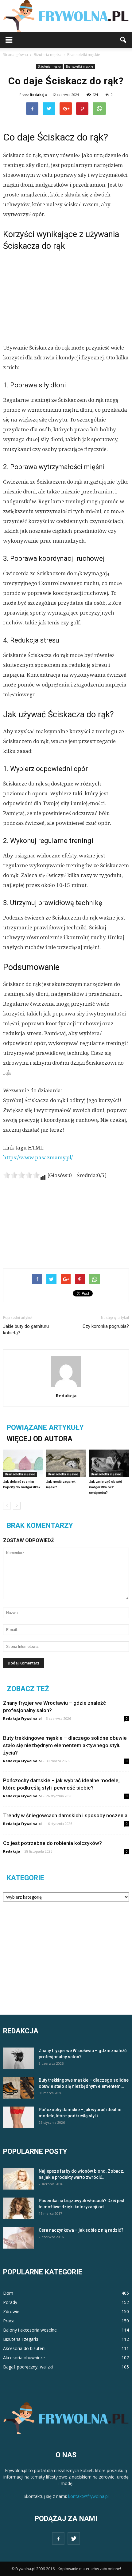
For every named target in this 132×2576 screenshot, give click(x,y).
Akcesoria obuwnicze (24, 2358)
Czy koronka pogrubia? (106, 1326)
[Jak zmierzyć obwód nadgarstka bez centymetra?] (109, 1463)
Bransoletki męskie (80, 66)
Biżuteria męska (49, 66)
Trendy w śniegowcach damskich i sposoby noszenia (65, 1815)
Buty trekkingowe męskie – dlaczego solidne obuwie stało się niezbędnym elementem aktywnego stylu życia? (65, 1745)
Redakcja (38, 95)
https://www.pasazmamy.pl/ (38, 1157)
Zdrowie (11, 2311)
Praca (9, 2321)
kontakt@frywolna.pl (88, 2496)
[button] (123, 40)
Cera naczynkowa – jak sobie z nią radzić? (81, 2230)
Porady (10, 2302)
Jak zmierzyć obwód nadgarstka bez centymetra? (106, 1487)
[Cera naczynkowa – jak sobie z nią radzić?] (18, 2238)
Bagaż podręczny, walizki (28, 2367)
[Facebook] (58, 2538)
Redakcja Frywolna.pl (22, 1718)
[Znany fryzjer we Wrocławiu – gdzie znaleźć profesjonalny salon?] (18, 2058)
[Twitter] (74, 2538)
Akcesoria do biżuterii (24, 2348)
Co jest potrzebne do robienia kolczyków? (52, 1843)
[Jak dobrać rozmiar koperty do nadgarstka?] (23, 1463)
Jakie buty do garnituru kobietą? (26, 1330)
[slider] (21, 1175)
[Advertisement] (66, 296)
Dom (8, 2293)
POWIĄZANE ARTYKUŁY (45, 1428)
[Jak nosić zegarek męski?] (66, 1463)
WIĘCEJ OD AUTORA (40, 1439)
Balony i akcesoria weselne (30, 2330)
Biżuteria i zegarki (21, 2339)
